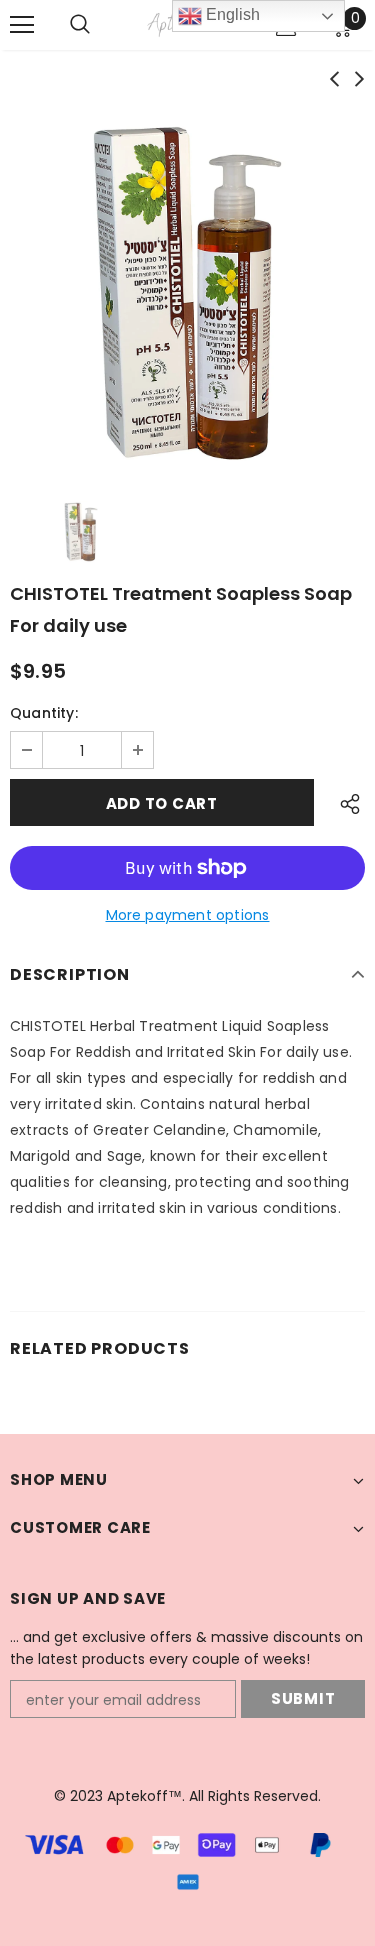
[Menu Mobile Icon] (22, 25)
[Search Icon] (100, 25)
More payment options (188, 915)
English (231, 14)
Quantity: (44, 713)
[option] (187, 293)
